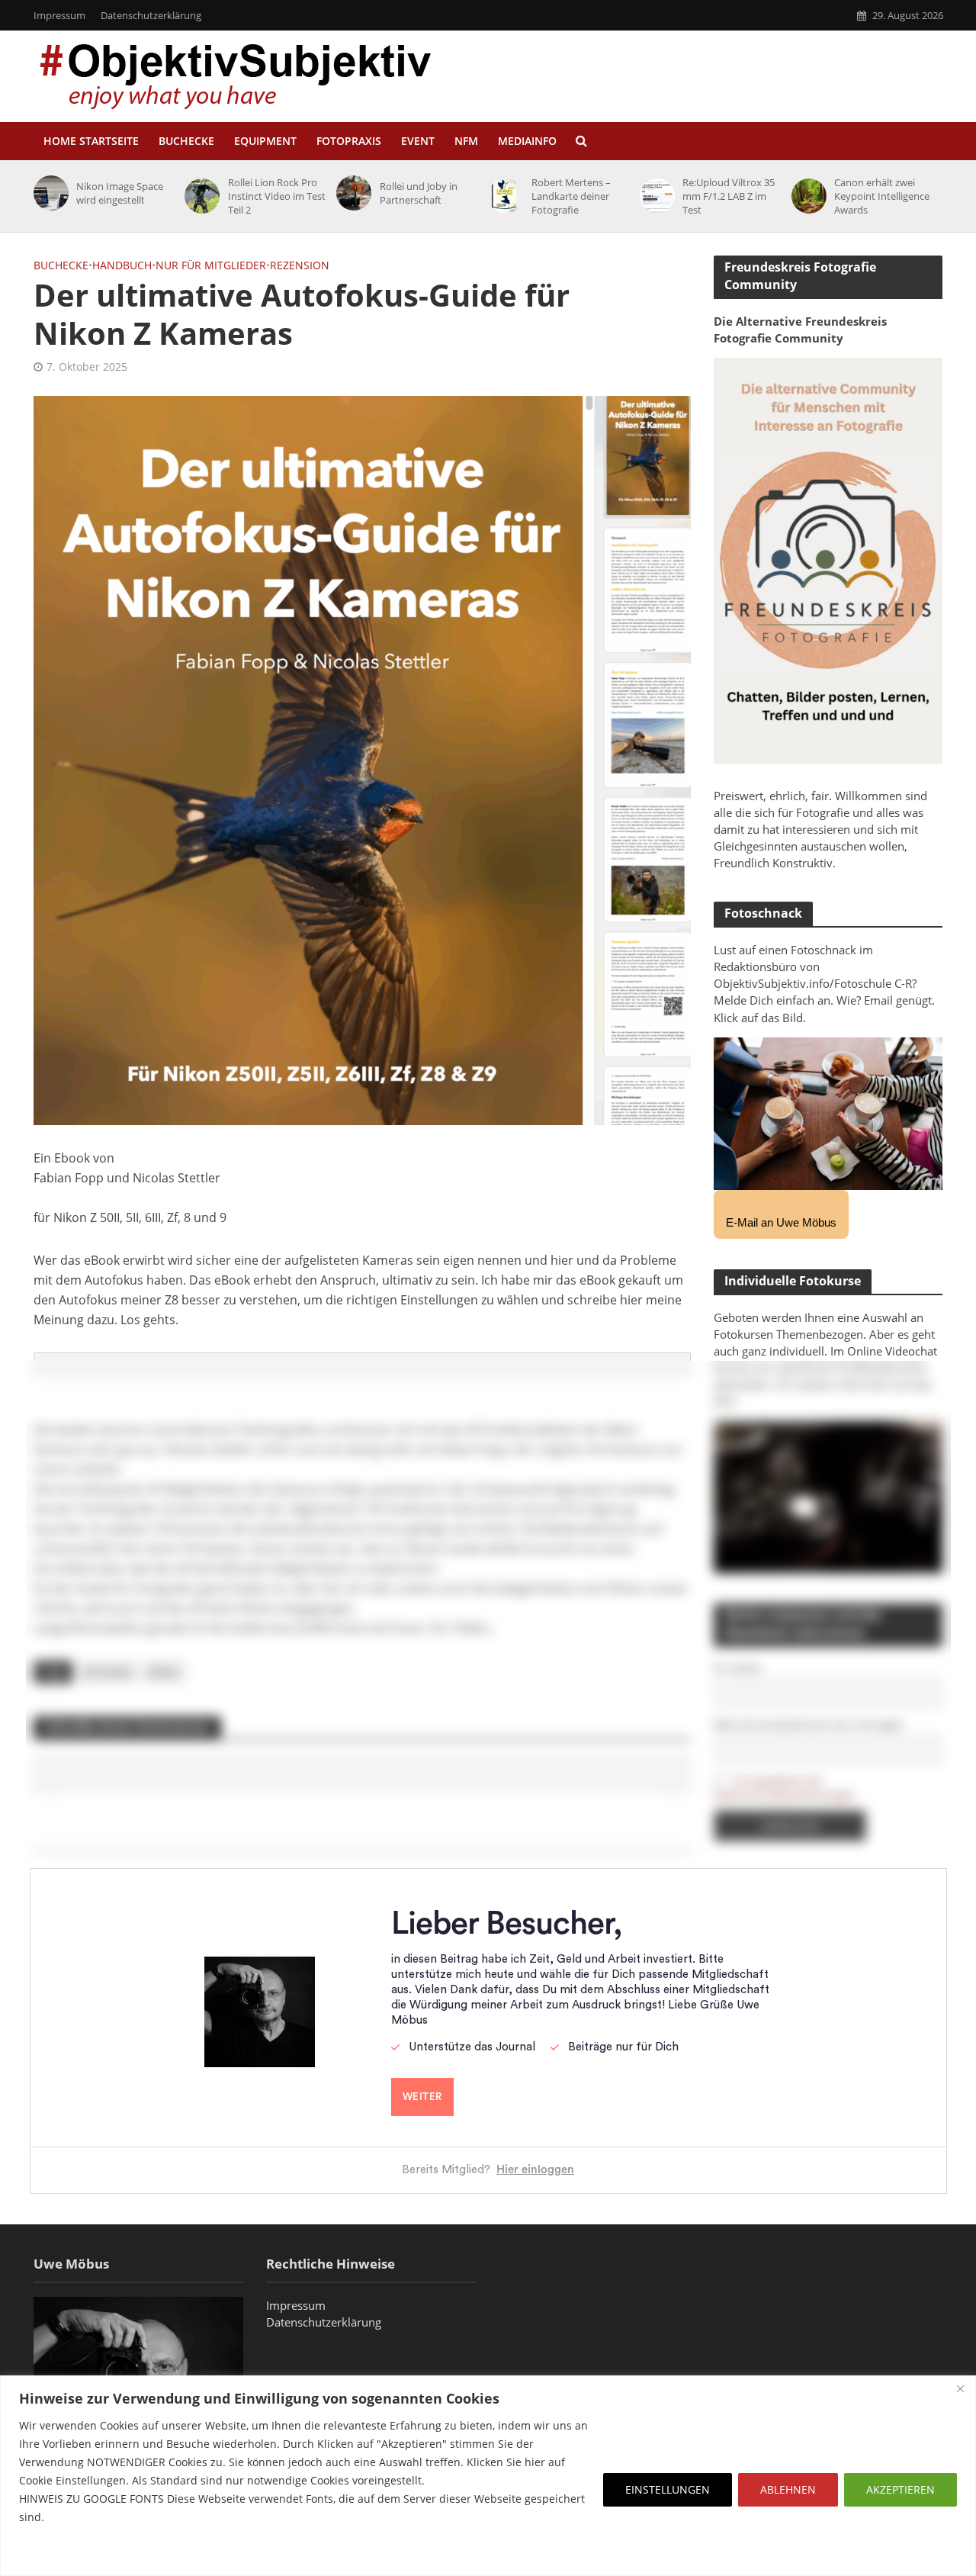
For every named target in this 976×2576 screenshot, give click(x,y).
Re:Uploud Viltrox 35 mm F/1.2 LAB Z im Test (729, 196)
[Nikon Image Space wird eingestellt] (48, 193)
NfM (466, 141)
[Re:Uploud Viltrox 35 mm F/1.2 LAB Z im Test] (655, 196)
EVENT (418, 141)
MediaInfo (527, 141)
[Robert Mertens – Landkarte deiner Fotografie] (503, 196)
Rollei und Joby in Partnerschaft (419, 193)
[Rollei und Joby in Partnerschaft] (351, 193)
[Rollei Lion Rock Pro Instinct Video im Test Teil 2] (199, 196)
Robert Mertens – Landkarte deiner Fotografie (571, 196)
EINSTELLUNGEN (668, 2489)
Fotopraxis (349, 141)
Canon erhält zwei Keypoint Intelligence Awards (882, 196)
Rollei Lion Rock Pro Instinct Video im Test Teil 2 (277, 196)
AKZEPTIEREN (901, 2489)
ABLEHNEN (788, 2489)
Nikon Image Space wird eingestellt (120, 193)
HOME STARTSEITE (91, 141)
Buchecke (186, 141)
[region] (488, 2476)
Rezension (300, 265)
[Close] (960, 2388)
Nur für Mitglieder (211, 265)
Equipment (265, 141)
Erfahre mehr (57, 2553)
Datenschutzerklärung (151, 15)
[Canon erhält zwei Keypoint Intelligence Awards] (806, 196)
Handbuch (122, 265)
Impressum (59, 15)
